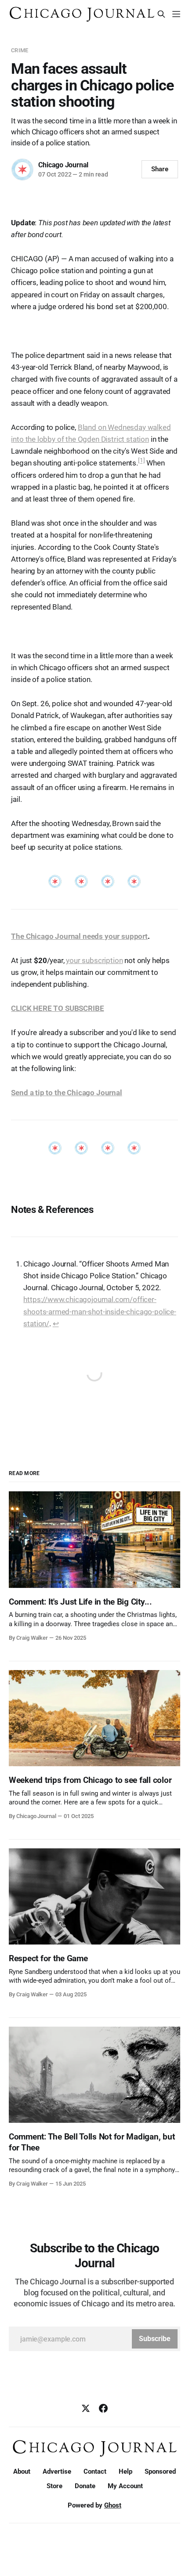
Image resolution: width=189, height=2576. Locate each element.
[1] (142, 461)
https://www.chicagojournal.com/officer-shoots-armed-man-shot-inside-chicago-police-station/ (100, 1311)
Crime (20, 50)
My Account (125, 2486)
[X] (86, 2408)
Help (125, 2471)
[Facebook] (103, 2408)
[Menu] (176, 14)
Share (160, 169)
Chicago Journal (63, 165)
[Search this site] (161, 14)
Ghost (113, 2505)
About (22, 2471)
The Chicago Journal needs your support (79, 936)
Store (55, 2486)
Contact (95, 2471)
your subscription (94, 960)
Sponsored (160, 2471)
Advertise (57, 2471)
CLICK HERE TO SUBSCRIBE (57, 1008)
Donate (85, 2486)
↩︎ (56, 1324)
